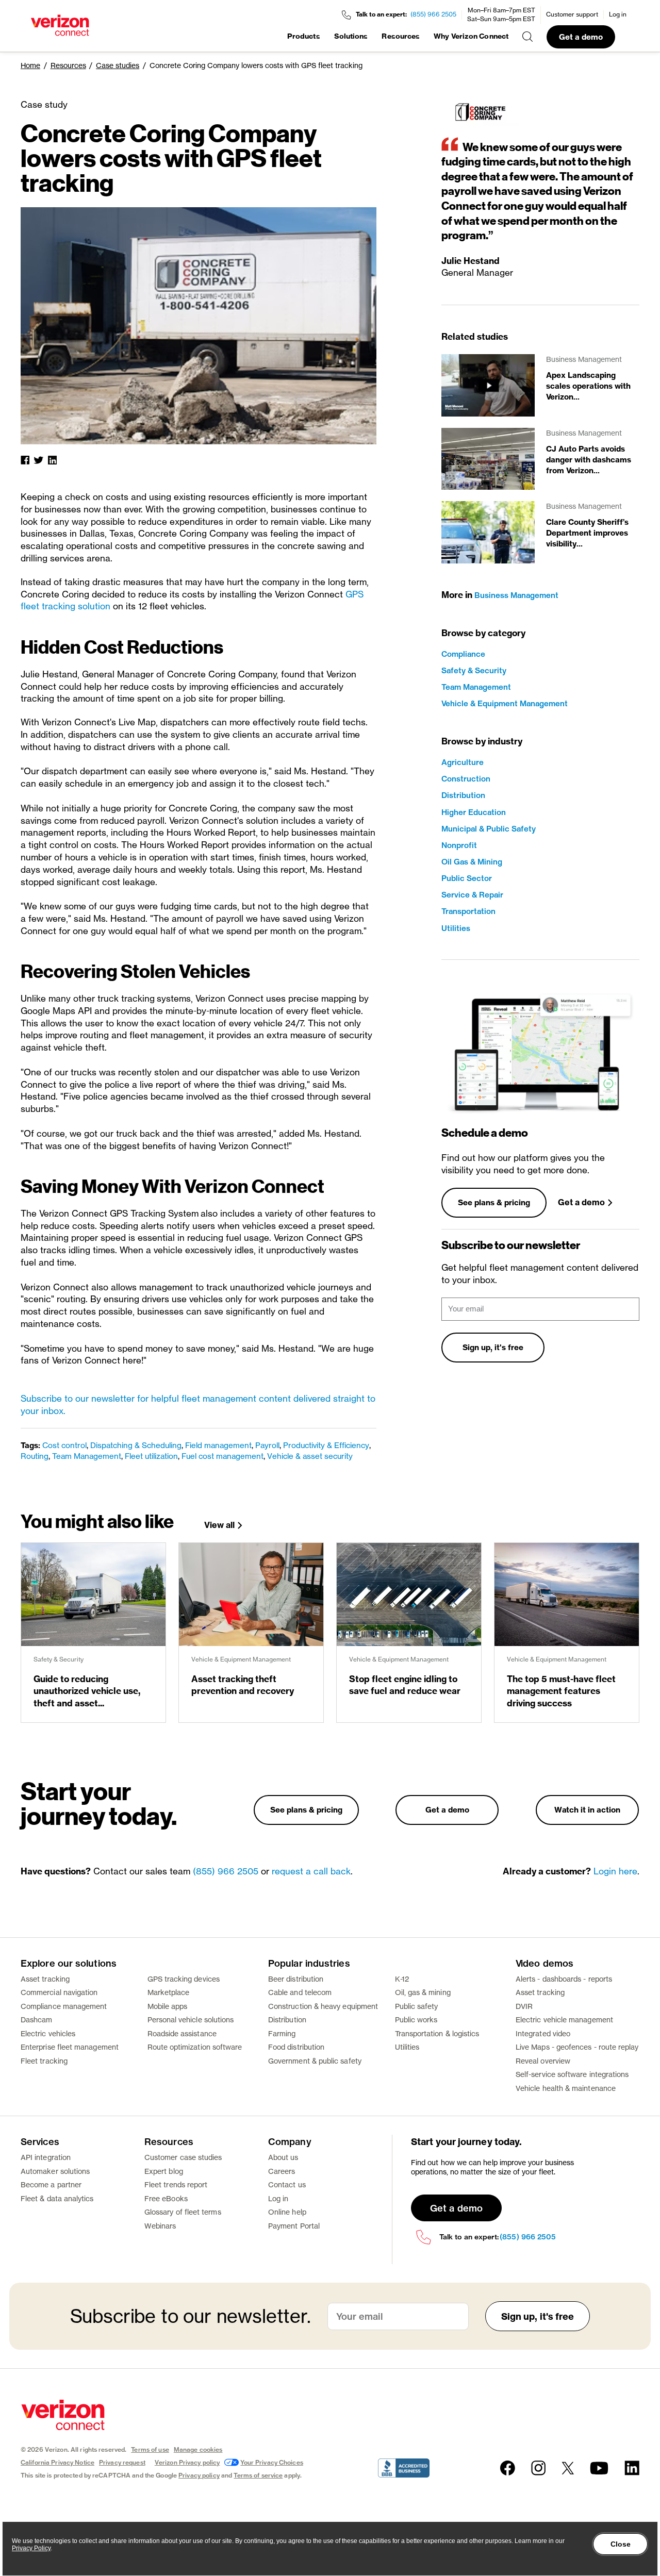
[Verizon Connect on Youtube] (599, 2468)
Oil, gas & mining (423, 1992)
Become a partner (51, 2184)
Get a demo (581, 37)
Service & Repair (472, 895)
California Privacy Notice (57, 2462)
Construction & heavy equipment (323, 2006)
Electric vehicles (48, 2033)
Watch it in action (587, 1810)
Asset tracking (45, 1979)
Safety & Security (474, 670)
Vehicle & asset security (310, 1456)
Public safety (417, 2006)
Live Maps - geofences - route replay (577, 2047)
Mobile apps (168, 2006)
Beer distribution (296, 1979)
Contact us (287, 2184)
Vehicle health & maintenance (566, 2088)
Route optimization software (195, 2047)
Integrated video (543, 2033)
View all (219, 1525)
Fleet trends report (176, 2184)
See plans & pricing (494, 1202)
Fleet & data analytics (57, 2198)
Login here (615, 1871)
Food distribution (296, 2047)
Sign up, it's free (493, 1347)
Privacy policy (199, 2475)
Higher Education (474, 812)
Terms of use (150, 2449)
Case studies (118, 65)
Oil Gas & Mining (472, 862)
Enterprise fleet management (70, 2047)
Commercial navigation (59, 1992)
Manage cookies (198, 2449)
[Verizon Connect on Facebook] (508, 2468)
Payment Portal (294, 2226)
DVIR (524, 2006)
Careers (282, 2171)
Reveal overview (543, 2061)
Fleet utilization (151, 1456)
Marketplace (169, 1992)
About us (283, 2157)
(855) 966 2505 (433, 14)
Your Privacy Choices (271, 2462)
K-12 (402, 1979)
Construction (466, 779)
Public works (416, 2020)
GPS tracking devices (184, 1979)
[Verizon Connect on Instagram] (538, 2468)
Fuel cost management (222, 1456)
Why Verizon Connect (471, 36)
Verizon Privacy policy (187, 2462)
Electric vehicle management (564, 2020)
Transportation (468, 911)
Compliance (463, 654)
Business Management (516, 595)
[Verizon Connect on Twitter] (568, 2468)
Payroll (267, 1445)
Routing (35, 1456)
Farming (282, 2033)
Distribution (463, 795)
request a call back (311, 1871)
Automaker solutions (55, 2171)
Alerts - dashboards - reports (564, 1979)
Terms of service (258, 2475)
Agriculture (463, 762)
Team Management (87, 1456)
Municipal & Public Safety (489, 829)
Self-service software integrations (572, 2074)
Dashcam (37, 2020)
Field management (218, 1445)
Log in (618, 14)
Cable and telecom (300, 1992)
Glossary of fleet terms (183, 2212)
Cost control (64, 1445)
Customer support (572, 14)
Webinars (160, 2226)
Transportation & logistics (437, 2033)
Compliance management (64, 2006)
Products (304, 36)
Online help (287, 2212)
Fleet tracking (44, 2061)
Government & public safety (315, 2061)
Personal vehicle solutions (191, 2020)
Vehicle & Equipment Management (505, 703)
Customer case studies (183, 2157)
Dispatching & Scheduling (136, 1445)
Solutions (351, 36)
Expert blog (164, 2171)
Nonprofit (459, 845)
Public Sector (467, 878)
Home (30, 65)
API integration (46, 2157)
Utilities (456, 928)
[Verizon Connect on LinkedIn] (632, 2468)
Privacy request (122, 2462)
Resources (401, 36)
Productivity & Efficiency (326, 1445)
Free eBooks (166, 2198)
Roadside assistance (182, 2033)
